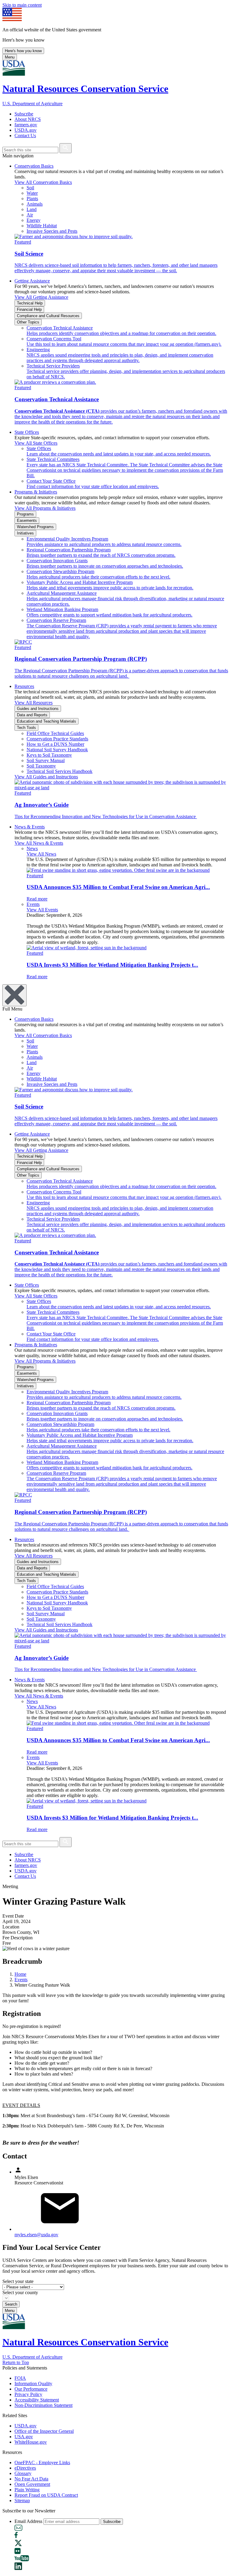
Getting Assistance (32, 281)
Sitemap (22, 2500)
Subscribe (24, 114)
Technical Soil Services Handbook (60, 771)
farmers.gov (26, 125)
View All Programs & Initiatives (45, 508)
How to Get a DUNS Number (55, 744)
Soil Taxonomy (41, 766)
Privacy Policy (28, 2394)
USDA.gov (26, 130)
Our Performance (31, 2389)
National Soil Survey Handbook (57, 750)
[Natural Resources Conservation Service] (116, 69)
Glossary (23, 2473)
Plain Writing (27, 2490)
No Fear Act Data (31, 2479)
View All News (41, 854)
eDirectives (25, 2468)
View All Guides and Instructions (46, 777)
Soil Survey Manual (46, 760)
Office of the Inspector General (44, 2431)
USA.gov (24, 2437)
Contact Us (25, 136)
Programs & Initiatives (36, 492)
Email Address (28, 2521)
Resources (24, 686)
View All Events (42, 910)
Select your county (20, 2292)
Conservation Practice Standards (57, 739)
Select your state (18, 2281)
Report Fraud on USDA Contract (46, 2495)
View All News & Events (39, 843)
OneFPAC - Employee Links (42, 2462)
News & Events (30, 827)
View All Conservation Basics (43, 182)
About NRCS (28, 119)
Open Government (32, 2484)
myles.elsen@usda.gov (36, 2235)
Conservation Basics (34, 166)
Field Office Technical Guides (55, 733)
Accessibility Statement (37, 2400)
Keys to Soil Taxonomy (49, 755)
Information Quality (33, 2384)
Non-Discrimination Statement (43, 2405)
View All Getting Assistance (41, 297)
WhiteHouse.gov (31, 2442)
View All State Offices (36, 443)
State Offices (27, 432)
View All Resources (34, 703)
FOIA (20, 2378)
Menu (10, 57)
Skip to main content (22, 5)
